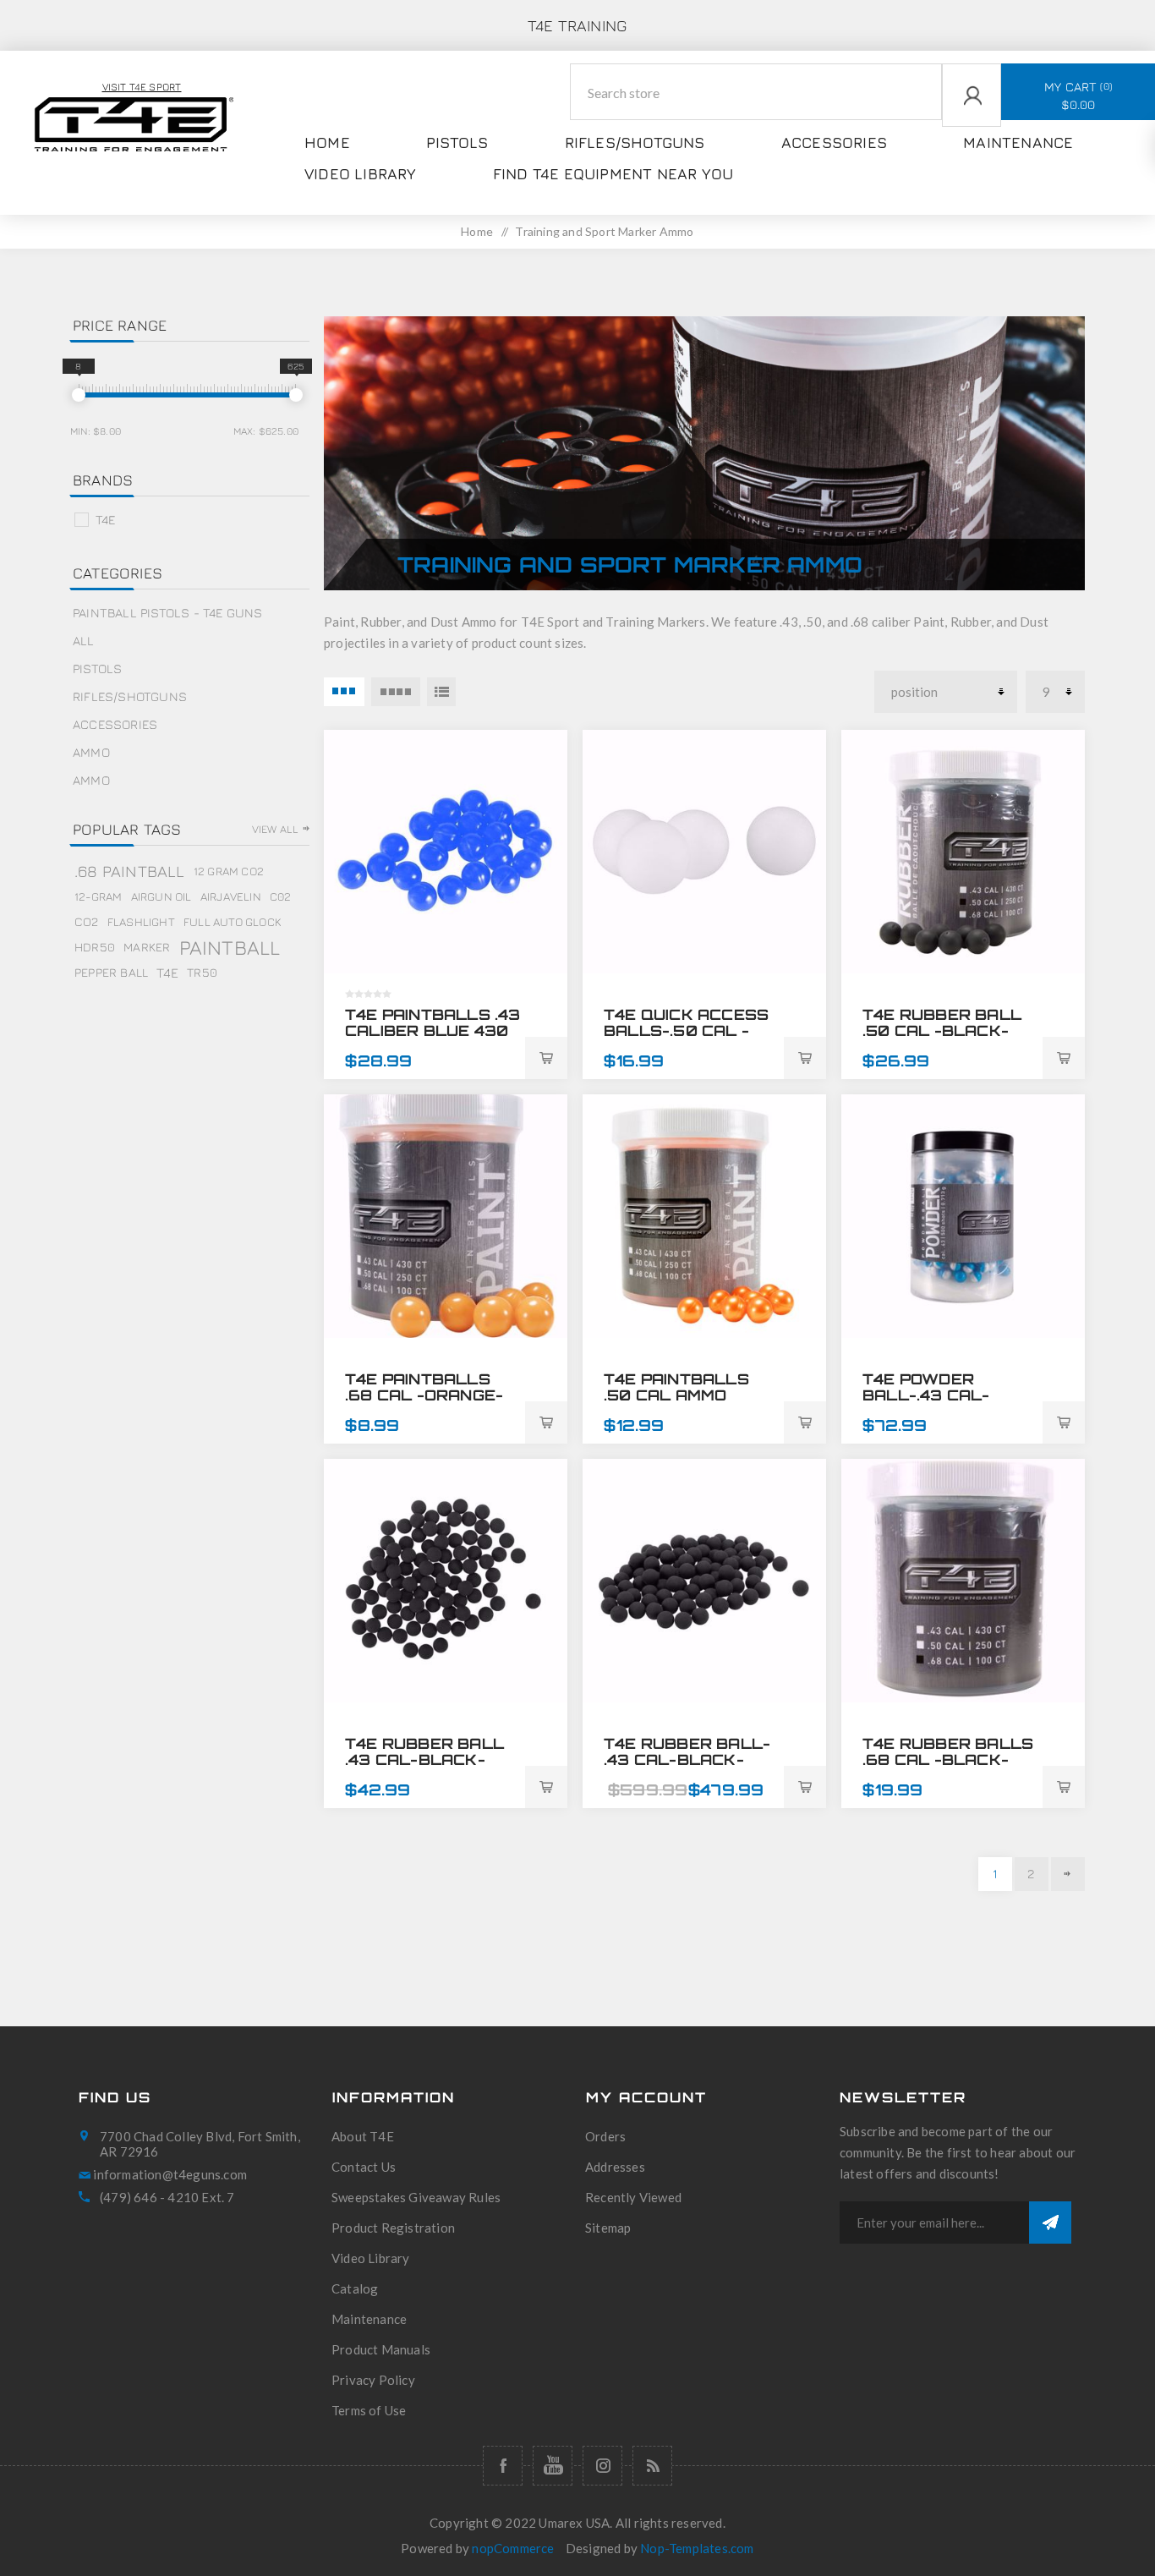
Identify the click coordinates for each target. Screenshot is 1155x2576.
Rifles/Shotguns (130, 696)
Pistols (97, 669)
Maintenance (369, 2319)
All (84, 641)
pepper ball (111, 972)
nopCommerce (513, 2548)
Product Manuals (381, 2349)
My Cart (1077, 96)
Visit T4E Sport (142, 87)
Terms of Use (369, 2410)
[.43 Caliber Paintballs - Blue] (446, 852)
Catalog (355, 2288)
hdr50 (95, 947)
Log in (945, 137)
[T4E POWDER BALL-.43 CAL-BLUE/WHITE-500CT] (963, 1216)
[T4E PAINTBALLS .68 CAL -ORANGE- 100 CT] (446, 1216)
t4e (167, 973)
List (441, 692)
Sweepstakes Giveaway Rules (416, 2197)
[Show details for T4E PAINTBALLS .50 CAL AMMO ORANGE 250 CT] (704, 1216)
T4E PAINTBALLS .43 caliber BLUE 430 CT (433, 1030)
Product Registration (393, 2228)
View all (276, 829)
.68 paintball (130, 871)
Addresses (615, 2167)
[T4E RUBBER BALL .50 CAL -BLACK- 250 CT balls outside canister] (963, 852)
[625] (296, 395)
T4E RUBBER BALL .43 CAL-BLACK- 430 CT (424, 1759)
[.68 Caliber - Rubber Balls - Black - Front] (963, 1581)
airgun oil (161, 896)
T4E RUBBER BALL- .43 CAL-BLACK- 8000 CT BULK (687, 1759)
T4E (106, 520)
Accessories (115, 724)
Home (477, 231)
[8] (79, 395)
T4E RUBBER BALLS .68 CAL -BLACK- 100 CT (948, 1759)
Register (952, 170)
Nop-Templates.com (697, 2548)
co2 (87, 921)
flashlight (141, 922)
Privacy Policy (373, 2380)
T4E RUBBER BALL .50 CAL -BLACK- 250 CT (942, 1030)
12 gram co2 (229, 871)
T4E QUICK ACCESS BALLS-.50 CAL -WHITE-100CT (686, 1030)
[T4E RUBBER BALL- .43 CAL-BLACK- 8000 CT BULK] (704, 1581)
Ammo (91, 752)
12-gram (98, 896)
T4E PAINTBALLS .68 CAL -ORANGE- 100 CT (424, 1395)
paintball (230, 947)
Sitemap (608, 2228)
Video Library (371, 2258)
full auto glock (232, 922)
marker (147, 947)
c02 (281, 896)
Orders (605, 2136)
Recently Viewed (633, 2197)
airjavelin (231, 896)
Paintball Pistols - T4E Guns (168, 613)
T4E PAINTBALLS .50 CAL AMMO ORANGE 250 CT (676, 1395)
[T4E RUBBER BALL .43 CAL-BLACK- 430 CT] (446, 1581)
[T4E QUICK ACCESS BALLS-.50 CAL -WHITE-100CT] (704, 852)
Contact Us (364, 2167)
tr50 (202, 972)
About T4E (363, 2136)
